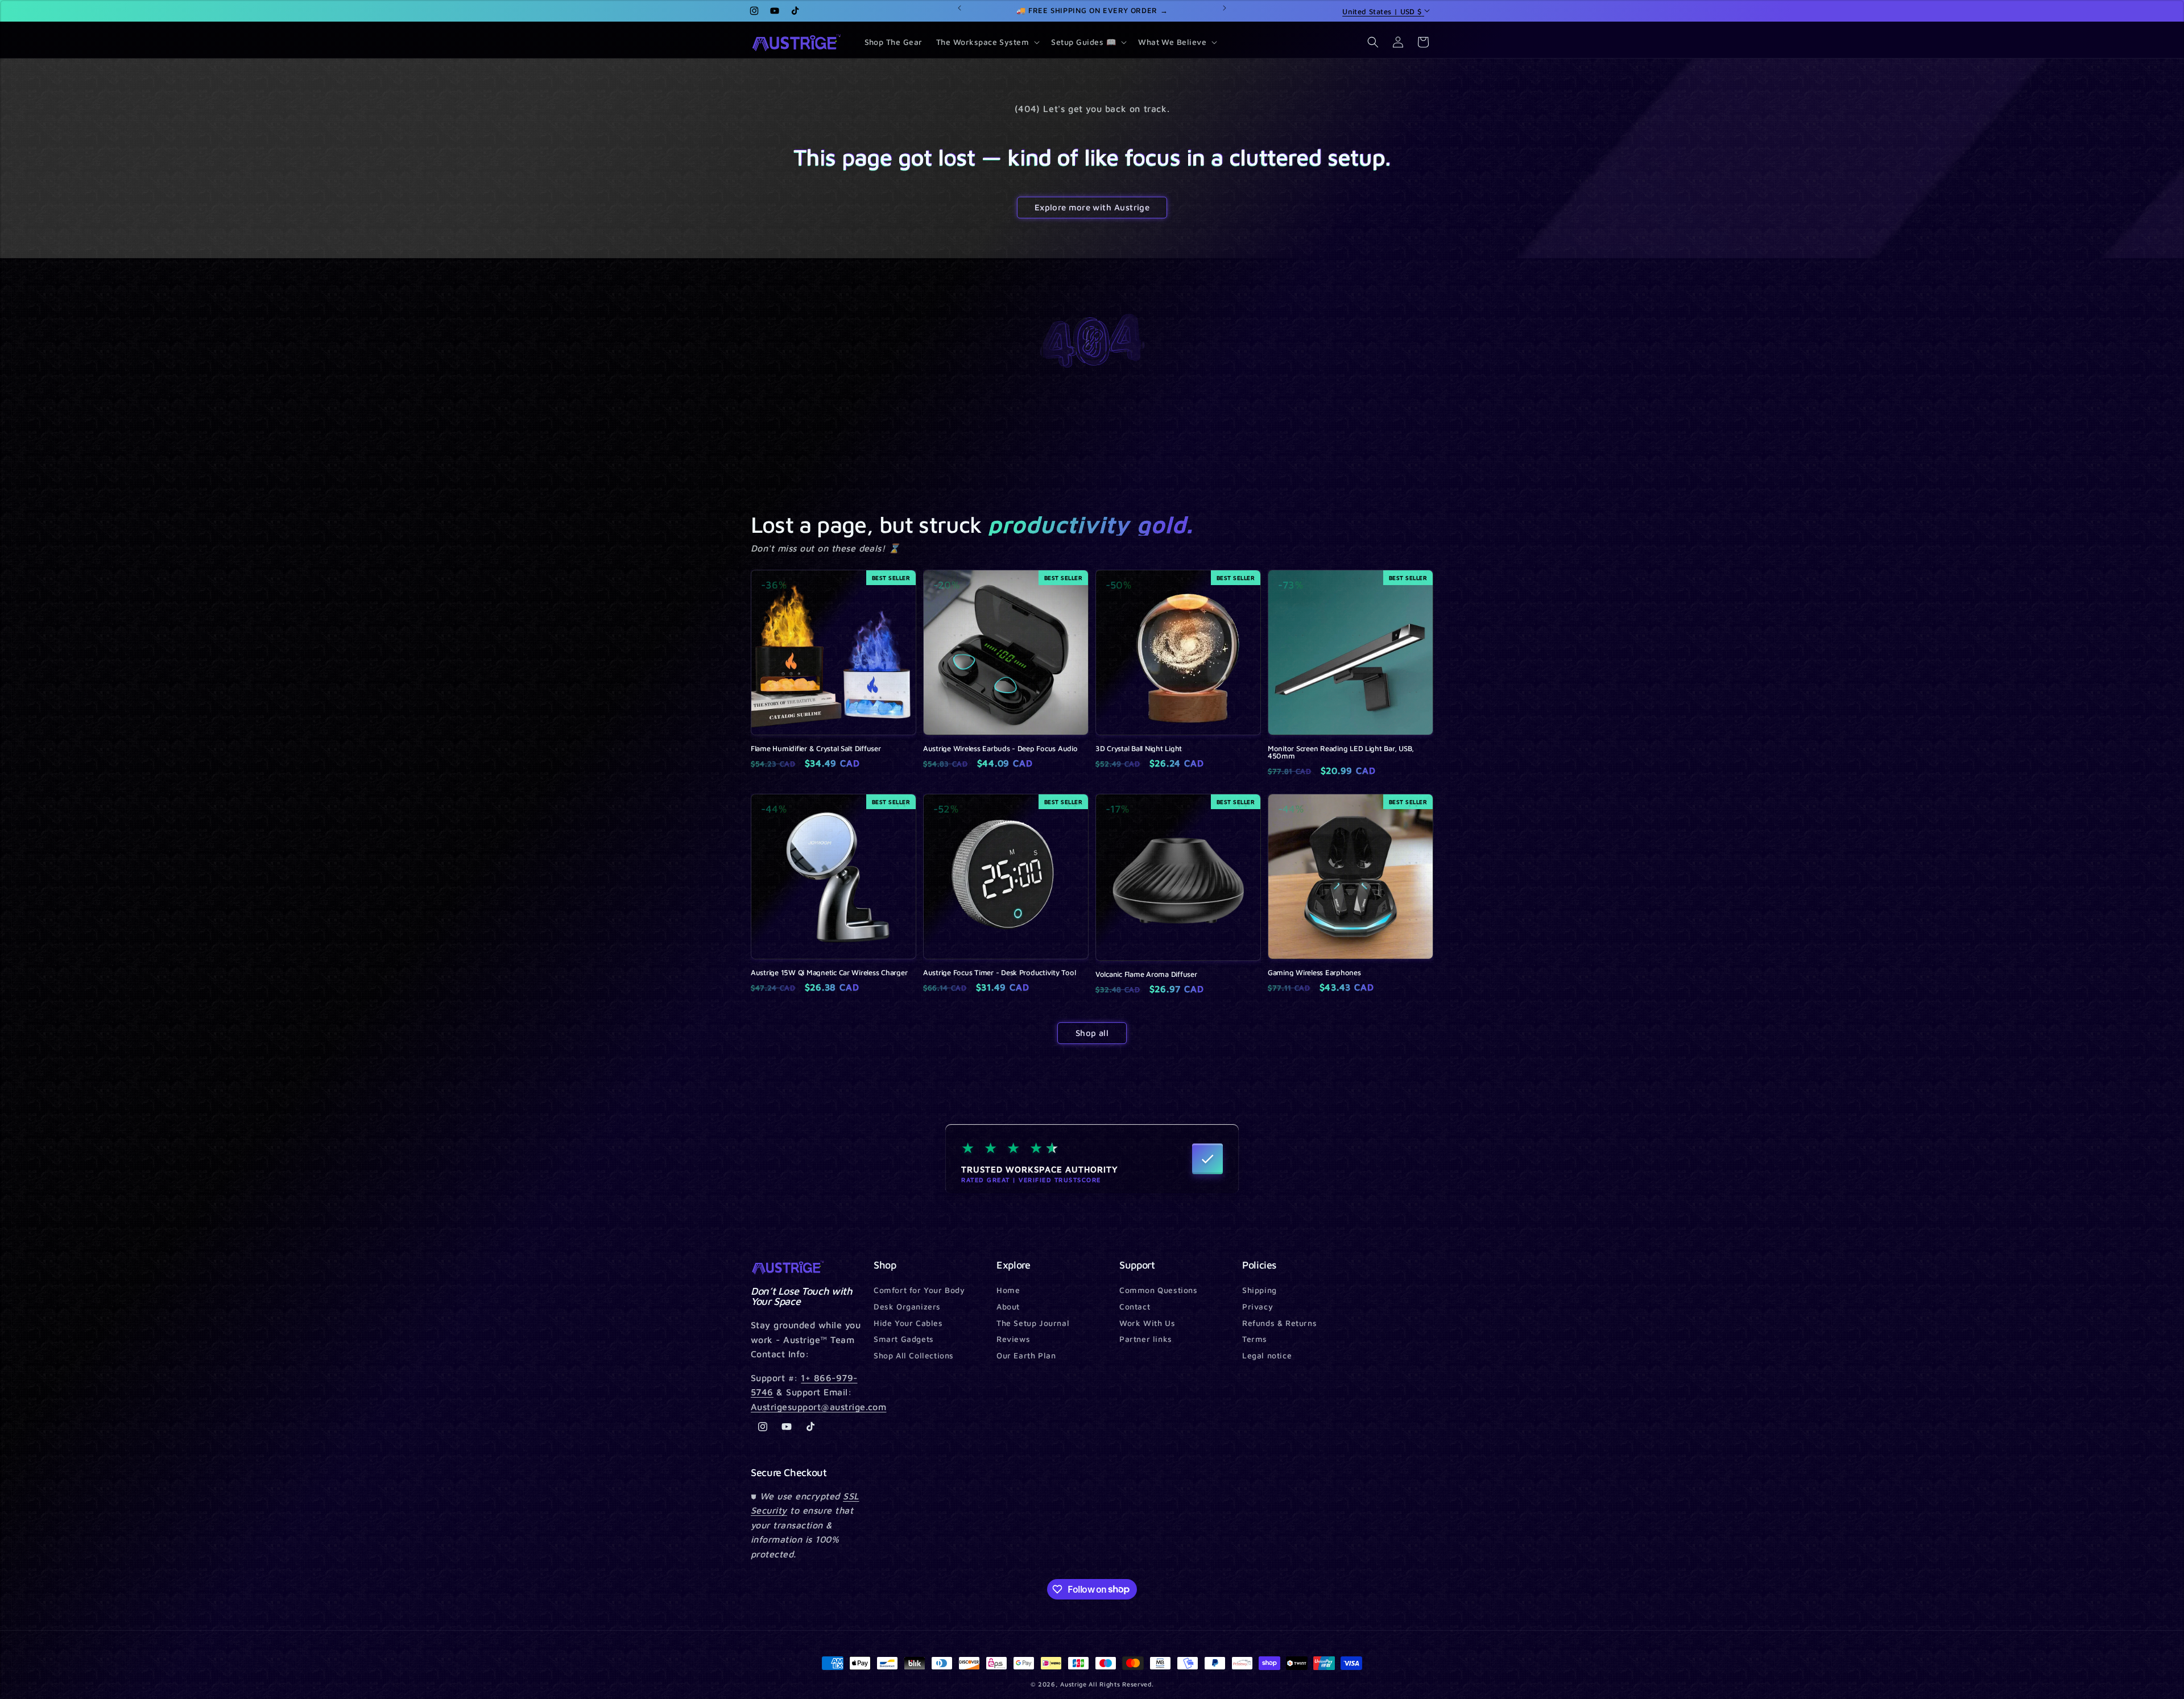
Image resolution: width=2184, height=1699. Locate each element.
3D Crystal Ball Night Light (1139, 749)
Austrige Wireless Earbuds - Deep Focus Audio (1000, 749)
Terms (1255, 1339)
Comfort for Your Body (919, 1290)
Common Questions (1159, 1290)
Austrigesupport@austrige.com (818, 1407)
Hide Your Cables (908, 1323)
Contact (1135, 1306)
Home (1008, 1290)
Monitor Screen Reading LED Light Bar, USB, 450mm (1341, 752)
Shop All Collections (914, 1355)
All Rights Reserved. (1121, 1684)
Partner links (1146, 1339)
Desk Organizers (907, 1306)
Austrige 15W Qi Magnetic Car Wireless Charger (829, 973)
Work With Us (1147, 1323)
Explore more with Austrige (1092, 207)
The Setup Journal (1033, 1323)
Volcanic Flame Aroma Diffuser (1146, 974)
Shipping (1259, 1290)
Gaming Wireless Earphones (1314, 973)
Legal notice (1267, 1355)
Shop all (1092, 1033)
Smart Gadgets (904, 1339)
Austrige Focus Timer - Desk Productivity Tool (999, 973)
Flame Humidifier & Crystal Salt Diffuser (816, 749)
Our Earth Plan (1026, 1355)
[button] (987, 42)
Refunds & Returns (1279, 1323)
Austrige (1074, 1684)
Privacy (1258, 1306)
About (1008, 1306)
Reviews (1013, 1339)
